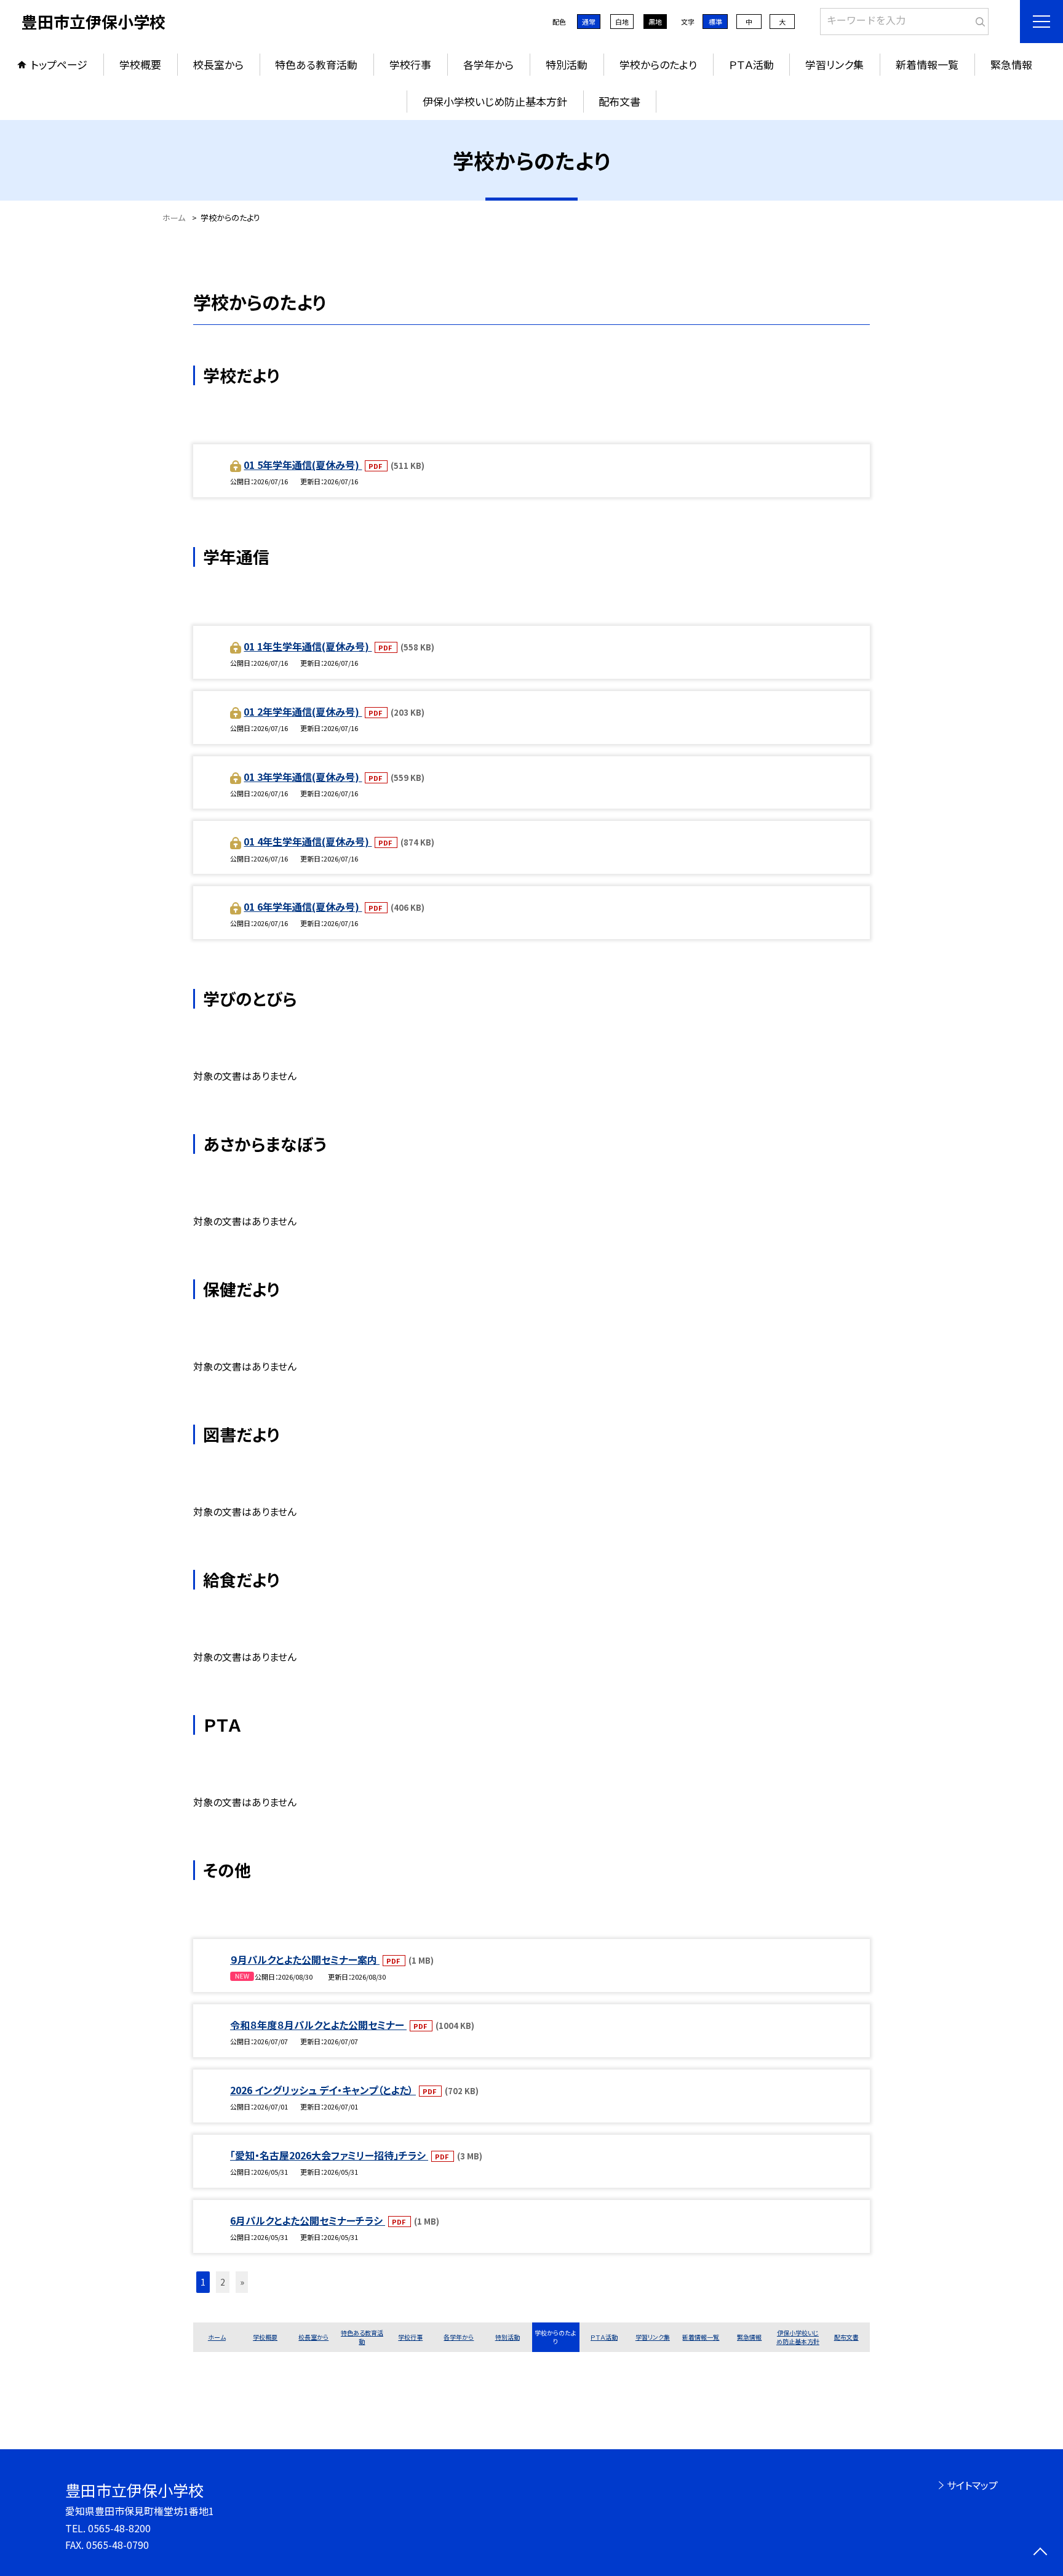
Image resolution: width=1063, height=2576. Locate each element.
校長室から (218, 64)
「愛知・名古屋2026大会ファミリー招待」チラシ (329, 2155)
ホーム (217, 2337)
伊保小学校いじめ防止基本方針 (495, 101)
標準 (715, 22)
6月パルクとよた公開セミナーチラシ (308, 2220)
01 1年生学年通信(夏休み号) (308, 646)
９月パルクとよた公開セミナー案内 (305, 1959)
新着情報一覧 (927, 64)
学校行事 (410, 64)
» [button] (242, 2282)
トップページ (59, 64)
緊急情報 (1011, 64)
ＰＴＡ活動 (751, 64)
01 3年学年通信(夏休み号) (303, 777)
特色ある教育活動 (316, 64)
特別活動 (567, 64)
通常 (589, 22)
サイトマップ (972, 2485)
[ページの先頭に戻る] (1040, 2553)
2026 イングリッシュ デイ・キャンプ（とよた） (323, 2090)
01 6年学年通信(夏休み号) (303, 906)
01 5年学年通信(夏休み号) (303, 465)
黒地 (655, 22)
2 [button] (223, 2282)
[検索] (978, 19)
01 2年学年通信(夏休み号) (303, 711)
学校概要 (140, 64)
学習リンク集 (834, 64)
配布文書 (619, 101)
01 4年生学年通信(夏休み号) (308, 841)
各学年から (488, 64)
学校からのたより (658, 64)
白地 (622, 22)
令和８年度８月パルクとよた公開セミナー (318, 2025)
